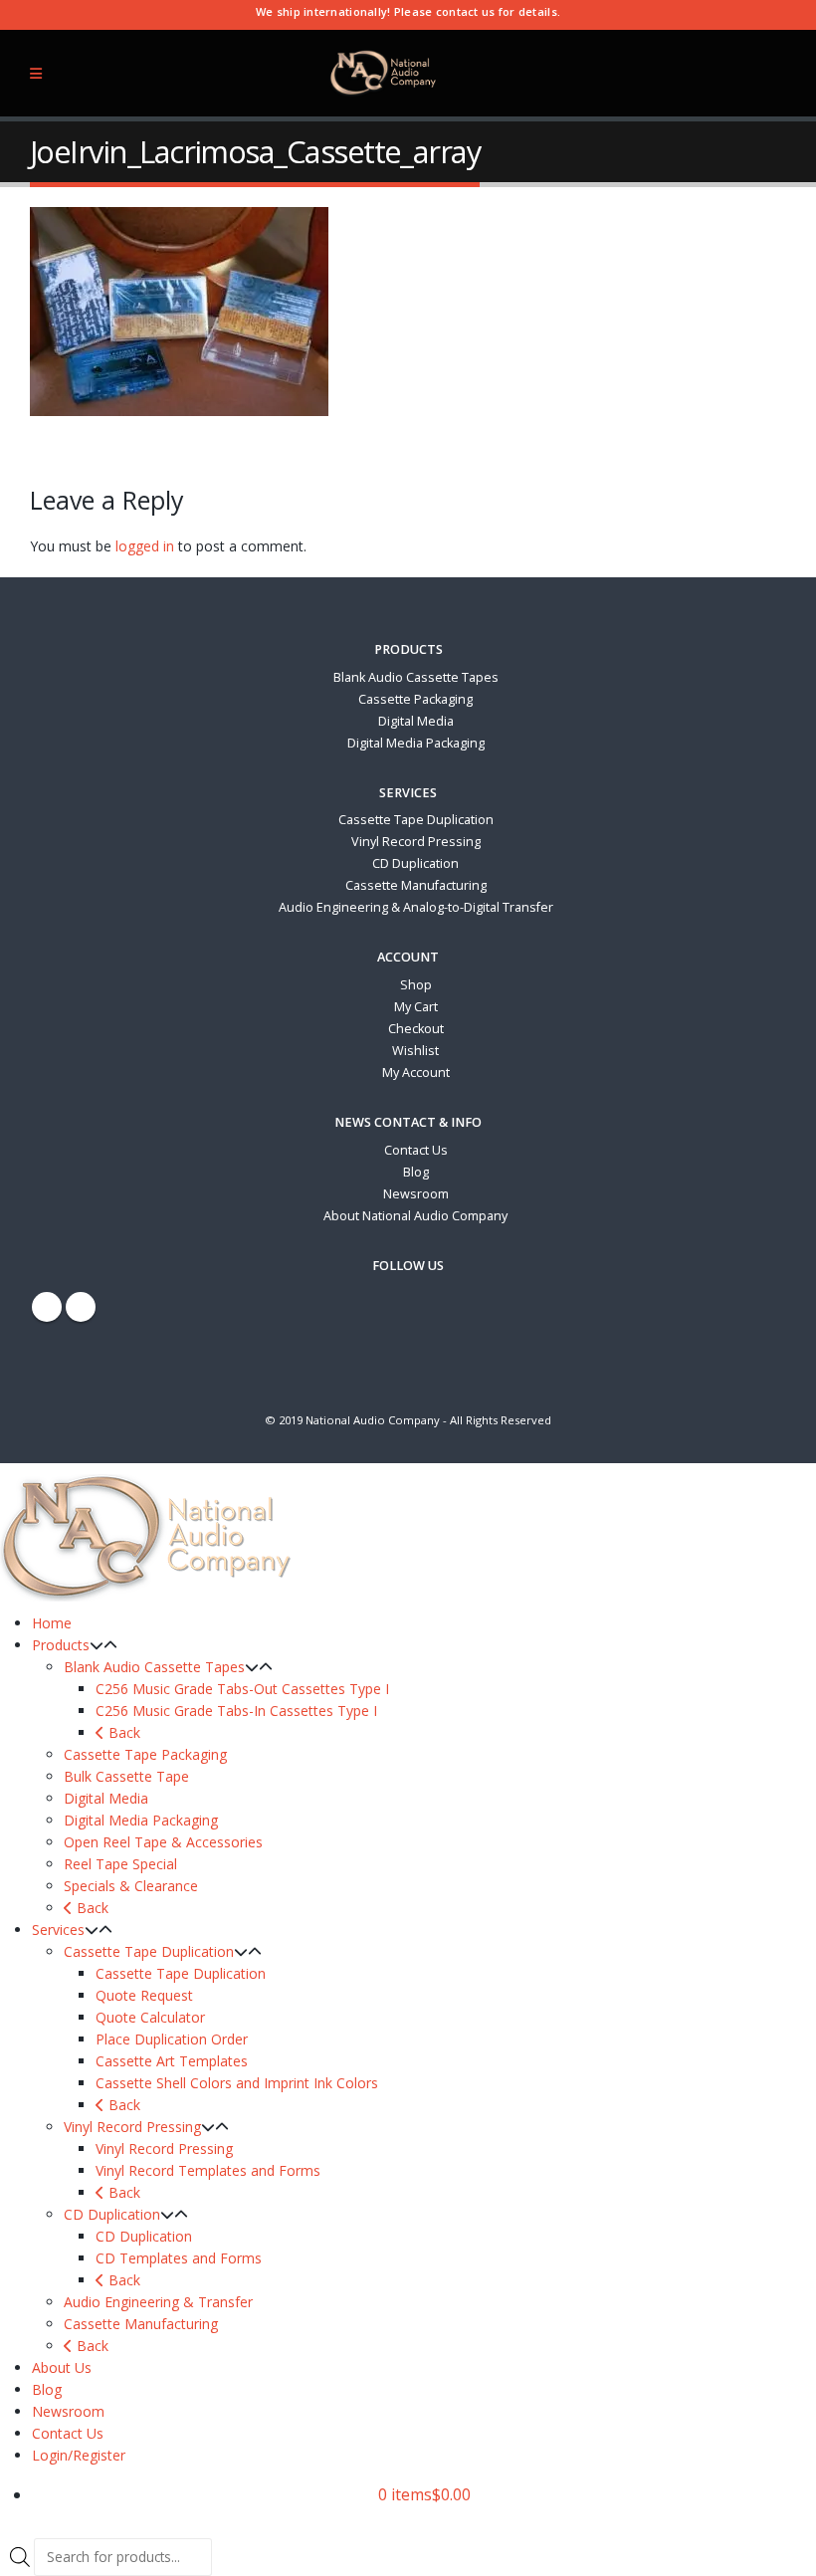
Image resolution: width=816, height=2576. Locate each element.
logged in (145, 546)
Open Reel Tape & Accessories (163, 1842)
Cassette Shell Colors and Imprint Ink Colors (237, 2083)
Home (52, 1623)
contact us (466, 11)
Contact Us (416, 1150)
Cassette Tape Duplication (416, 820)
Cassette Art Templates (172, 2061)
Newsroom (416, 1194)
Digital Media (416, 721)
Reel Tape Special (120, 1864)
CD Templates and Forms (179, 2258)
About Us (62, 2367)
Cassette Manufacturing (416, 885)
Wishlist (415, 1051)
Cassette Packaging (415, 699)
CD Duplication (415, 863)
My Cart (416, 1007)
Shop (416, 985)
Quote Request (144, 1995)
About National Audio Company (415, 1216)
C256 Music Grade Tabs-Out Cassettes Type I (242, 1689)
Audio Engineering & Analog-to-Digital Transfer (416, 907)
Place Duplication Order (172, 2039)
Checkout (416, 1029)
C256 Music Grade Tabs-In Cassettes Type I (236, 1711)
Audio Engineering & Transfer (158, 2302)
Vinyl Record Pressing (416, 842)
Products (61, 1645)
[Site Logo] (384, 73)
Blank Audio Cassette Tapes (416, 677)
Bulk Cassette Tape (126, 1776)
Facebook (47, 1307)
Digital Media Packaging (416, 743)
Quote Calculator (150, 2017)
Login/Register (79, 2455)
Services (58, 1930)
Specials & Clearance (131, 1886)
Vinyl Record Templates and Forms (208, 2170)
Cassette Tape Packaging (145, 1754)
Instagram (81, 1307)
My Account (416, 1073)
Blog (416, 1172)
